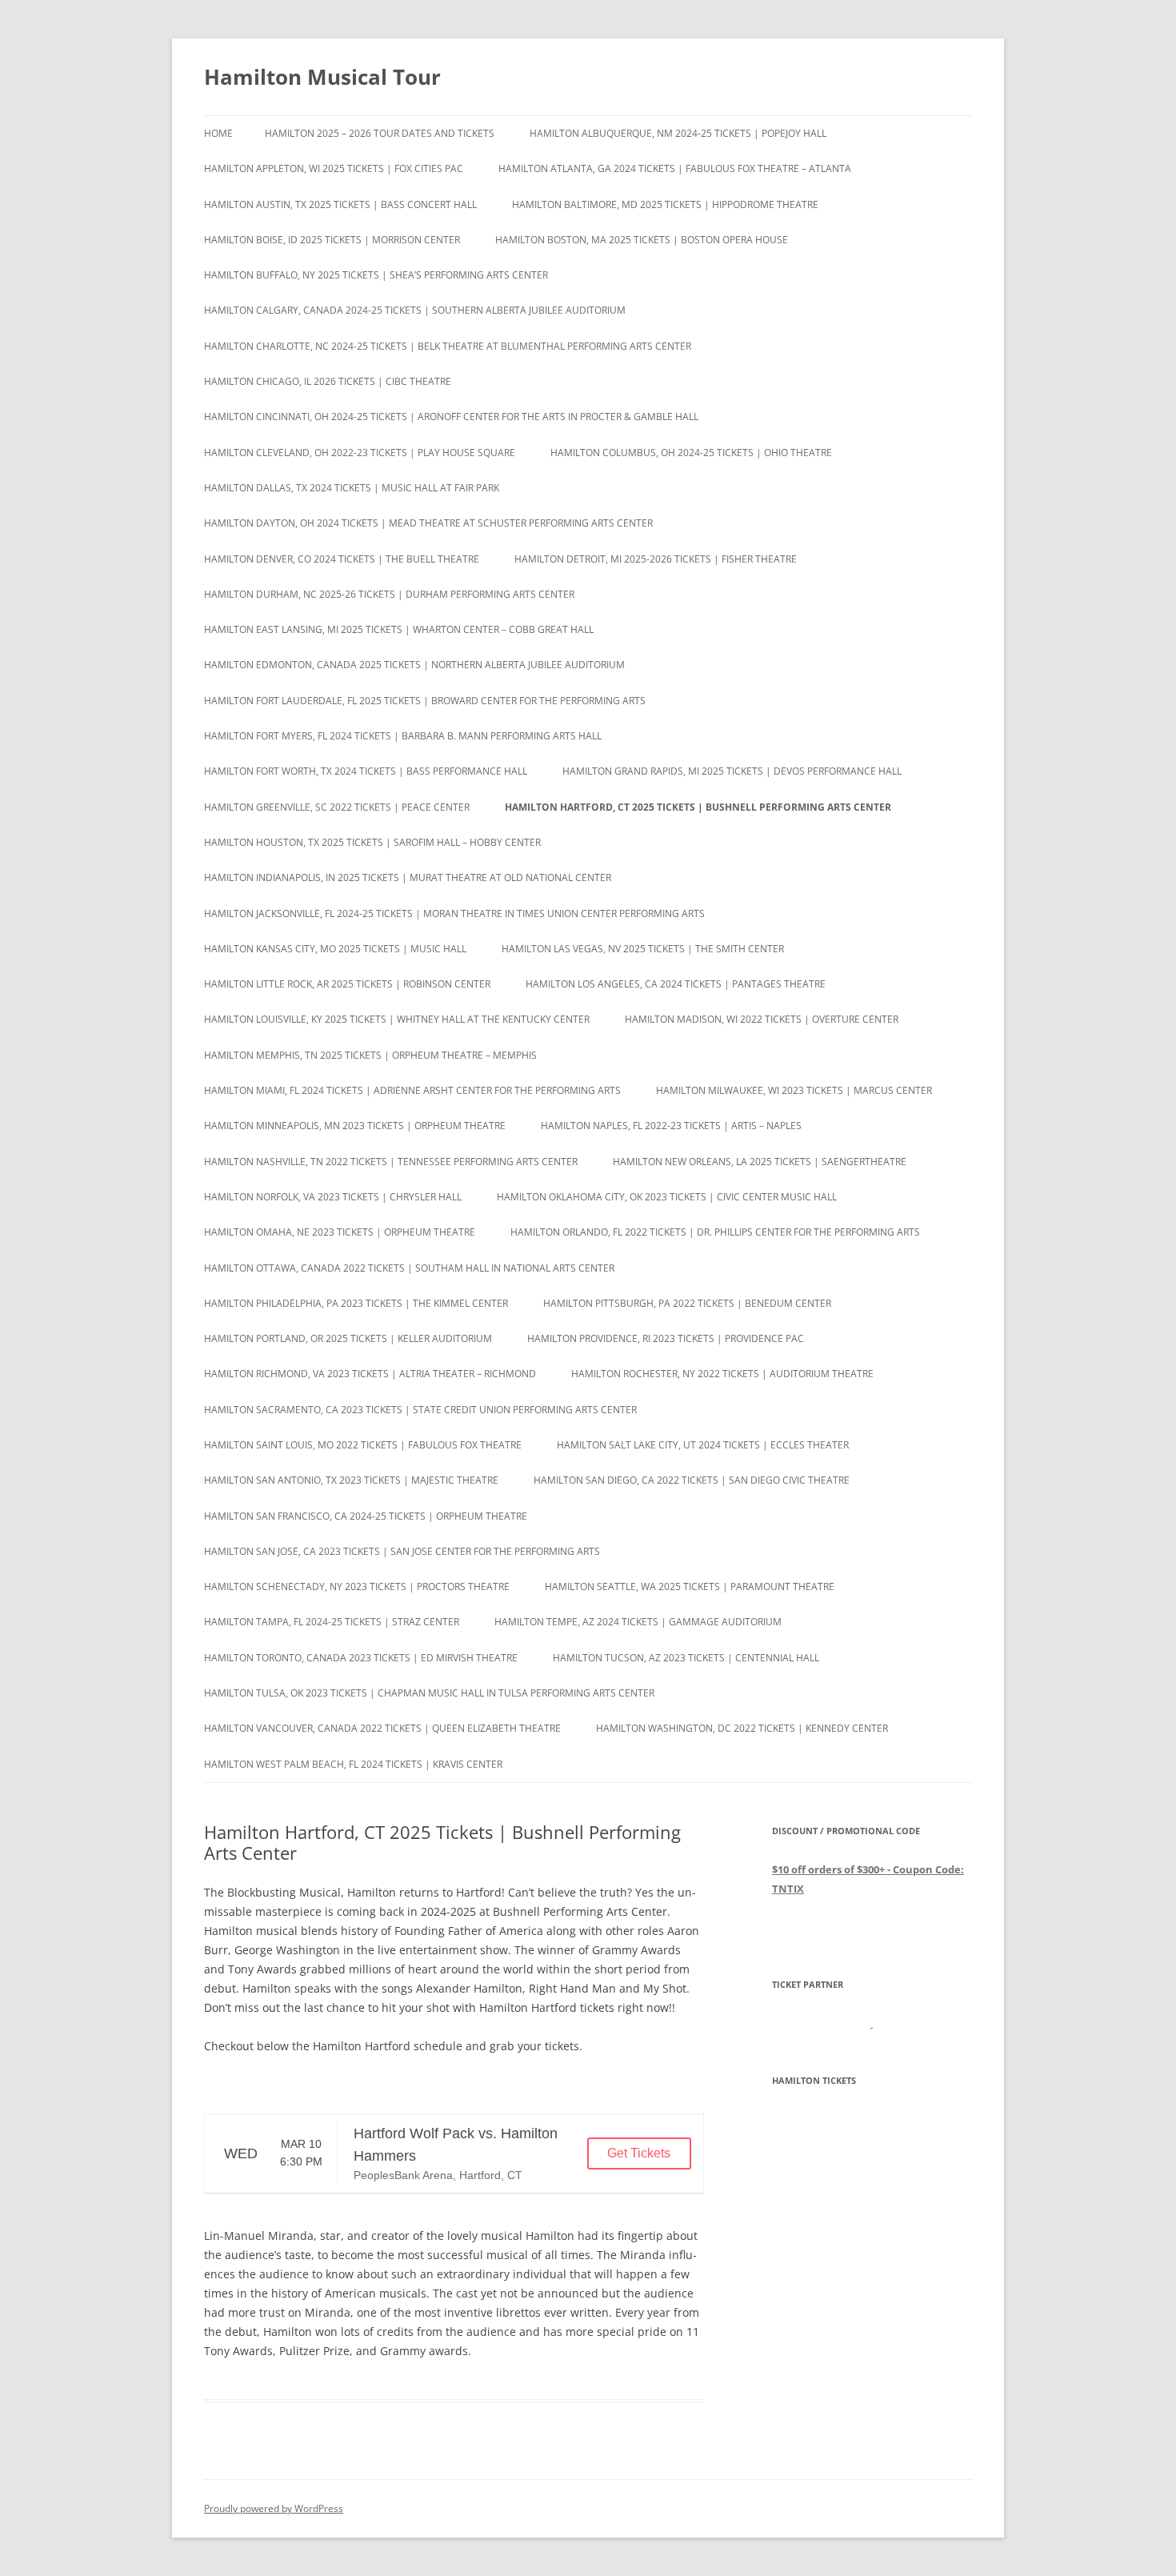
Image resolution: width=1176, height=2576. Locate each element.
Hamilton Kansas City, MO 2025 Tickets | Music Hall (335, 949)
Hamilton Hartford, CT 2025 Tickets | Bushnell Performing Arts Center (698, 807)
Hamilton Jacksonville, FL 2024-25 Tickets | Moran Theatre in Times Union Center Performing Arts (454, 913)
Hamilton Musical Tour (322, 77)
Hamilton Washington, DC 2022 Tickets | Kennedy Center (742, 1728)
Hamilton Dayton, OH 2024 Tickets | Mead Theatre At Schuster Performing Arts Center (428, 523)
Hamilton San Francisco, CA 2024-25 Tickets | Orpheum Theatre (366, 1516)
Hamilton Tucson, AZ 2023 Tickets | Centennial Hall (686, 1658)
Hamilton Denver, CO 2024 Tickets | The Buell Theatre (342, 559)
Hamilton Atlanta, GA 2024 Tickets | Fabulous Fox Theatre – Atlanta (675, 168)
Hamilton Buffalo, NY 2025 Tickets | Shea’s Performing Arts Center (376, 275)
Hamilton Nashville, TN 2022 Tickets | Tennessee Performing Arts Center (391, 1162)
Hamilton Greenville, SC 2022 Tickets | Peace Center (337, 807)
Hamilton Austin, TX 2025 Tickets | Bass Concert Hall (340, 204)
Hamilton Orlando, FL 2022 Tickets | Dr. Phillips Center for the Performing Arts (715, 1232)
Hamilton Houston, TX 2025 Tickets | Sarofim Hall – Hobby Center (372, 842)
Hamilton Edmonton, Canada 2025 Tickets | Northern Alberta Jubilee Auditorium (414, 665)
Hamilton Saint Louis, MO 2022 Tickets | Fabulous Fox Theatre (363, 1445)
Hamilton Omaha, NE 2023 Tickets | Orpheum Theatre (340, 1232)
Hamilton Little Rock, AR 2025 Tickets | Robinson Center (347, 984)
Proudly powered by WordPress (274, 2508)
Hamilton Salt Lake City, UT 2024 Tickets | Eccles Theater (703, 1445)
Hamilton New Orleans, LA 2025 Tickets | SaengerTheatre (760, 1162)
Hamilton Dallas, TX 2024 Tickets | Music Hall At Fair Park (352, 488)
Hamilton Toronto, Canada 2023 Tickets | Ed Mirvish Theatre (361, 1658)
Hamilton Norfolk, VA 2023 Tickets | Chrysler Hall (333, 1197)
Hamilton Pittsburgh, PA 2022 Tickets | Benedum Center (687, 1303)
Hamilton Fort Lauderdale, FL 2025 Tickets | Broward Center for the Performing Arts (425, 701)
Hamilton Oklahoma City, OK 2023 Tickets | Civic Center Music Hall (667, 1197)
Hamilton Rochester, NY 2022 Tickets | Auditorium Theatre (722, 1374)
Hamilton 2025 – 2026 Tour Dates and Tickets (380, 133)
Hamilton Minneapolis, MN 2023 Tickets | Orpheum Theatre (355, 1126)
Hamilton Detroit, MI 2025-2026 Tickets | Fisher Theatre (656, 559)
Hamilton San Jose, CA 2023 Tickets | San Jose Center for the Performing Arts (402, 1551)
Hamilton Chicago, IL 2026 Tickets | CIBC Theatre (328, 381)
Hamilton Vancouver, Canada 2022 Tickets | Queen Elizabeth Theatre (382, 1728)
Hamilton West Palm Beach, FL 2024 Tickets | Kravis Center (353, 1764)
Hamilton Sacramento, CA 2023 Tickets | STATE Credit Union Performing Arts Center (420, 1410)
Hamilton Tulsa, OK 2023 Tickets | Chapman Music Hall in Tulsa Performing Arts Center (429, 1693)
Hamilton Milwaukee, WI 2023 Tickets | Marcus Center (794, 1090)
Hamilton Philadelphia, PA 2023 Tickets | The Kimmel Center (356, 1303)
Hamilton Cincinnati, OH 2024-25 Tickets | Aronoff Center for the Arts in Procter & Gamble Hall (451, 417)
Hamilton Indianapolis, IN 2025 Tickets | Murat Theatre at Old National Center (408, 877)
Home (218, 133)
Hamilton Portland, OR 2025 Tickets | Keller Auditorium (348, 1338)
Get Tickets (639, 2153)
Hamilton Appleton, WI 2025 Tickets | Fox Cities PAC (334, 168)
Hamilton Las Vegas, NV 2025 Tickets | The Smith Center (643, 949)
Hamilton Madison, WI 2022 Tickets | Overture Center (762, 1019)
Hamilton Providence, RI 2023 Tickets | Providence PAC (666, 1338)
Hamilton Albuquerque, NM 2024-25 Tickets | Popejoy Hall (678, 133)
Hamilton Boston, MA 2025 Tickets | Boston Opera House (642, 240)
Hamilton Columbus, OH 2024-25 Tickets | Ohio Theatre (691, 453)
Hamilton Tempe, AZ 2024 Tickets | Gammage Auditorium (638, 1622)
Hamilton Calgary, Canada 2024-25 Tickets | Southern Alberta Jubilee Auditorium (415, 310)
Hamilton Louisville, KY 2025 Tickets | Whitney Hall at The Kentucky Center (397, 1019)
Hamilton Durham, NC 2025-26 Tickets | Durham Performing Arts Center (389, 594)
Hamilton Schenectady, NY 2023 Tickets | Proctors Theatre (357, 1586)
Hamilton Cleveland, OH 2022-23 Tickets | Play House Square (360, 453)
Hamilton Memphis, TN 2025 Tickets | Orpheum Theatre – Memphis (370, 1055)
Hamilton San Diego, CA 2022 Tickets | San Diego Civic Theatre (692, 1480)
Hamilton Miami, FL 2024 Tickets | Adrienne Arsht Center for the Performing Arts (412, 1090)
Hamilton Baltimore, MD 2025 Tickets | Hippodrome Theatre (665, 204)
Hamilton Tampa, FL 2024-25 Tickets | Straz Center (332, 1622)
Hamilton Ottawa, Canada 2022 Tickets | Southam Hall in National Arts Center (409, 1268)
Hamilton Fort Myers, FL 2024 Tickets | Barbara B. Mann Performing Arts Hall (403, 736)
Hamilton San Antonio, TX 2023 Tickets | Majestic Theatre (351, 1480)
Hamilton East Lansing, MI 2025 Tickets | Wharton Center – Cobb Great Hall (399, 629)
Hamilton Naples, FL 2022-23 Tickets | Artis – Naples (671, 1126)
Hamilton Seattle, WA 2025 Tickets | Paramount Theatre (690, 1586)
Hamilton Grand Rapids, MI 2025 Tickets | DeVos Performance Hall (732, 771)
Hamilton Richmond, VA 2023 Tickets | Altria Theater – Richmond (370, 1374)
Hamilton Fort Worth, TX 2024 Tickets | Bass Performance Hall (366, 771)
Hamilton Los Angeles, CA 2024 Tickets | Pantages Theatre (676, 984)
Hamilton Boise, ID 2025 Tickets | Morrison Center (332, 240)
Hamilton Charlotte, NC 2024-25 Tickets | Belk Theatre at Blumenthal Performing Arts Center (448, 346)
